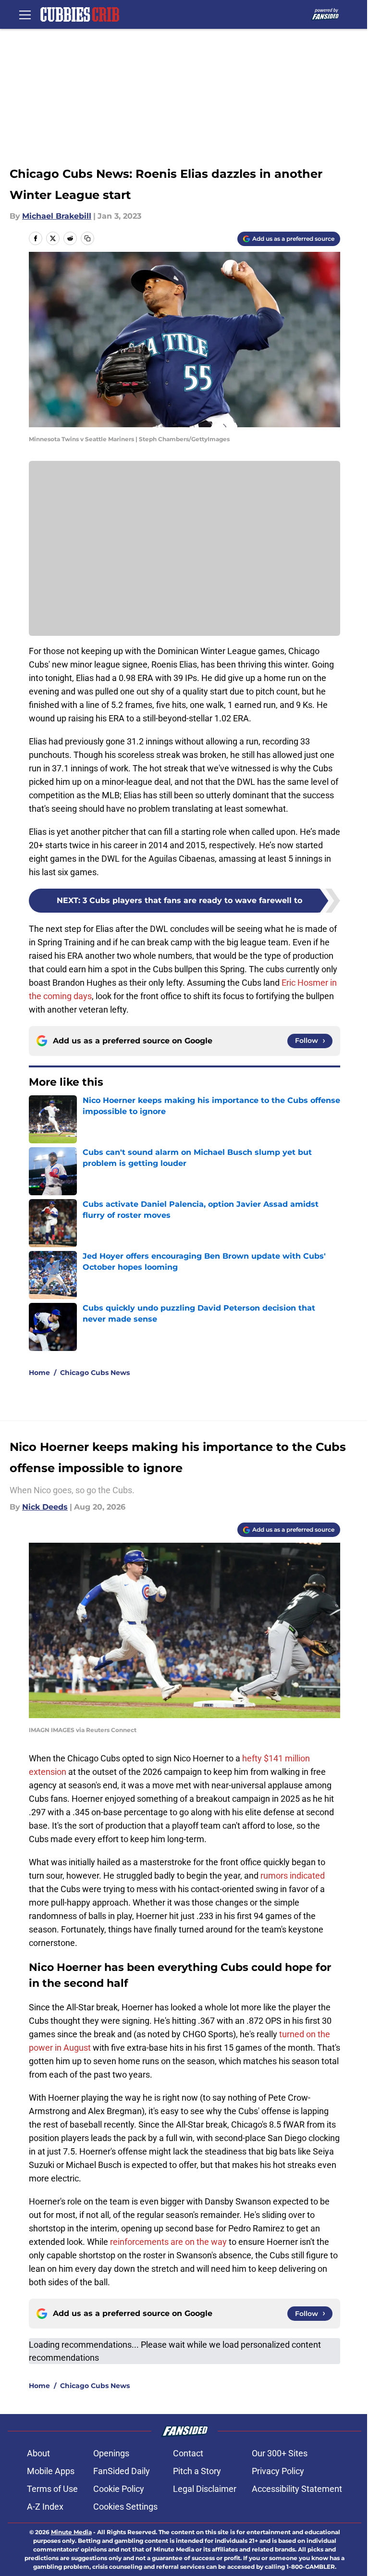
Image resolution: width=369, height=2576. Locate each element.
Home (39, 1373)
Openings (111, 2453)
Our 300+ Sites (280, 2453)
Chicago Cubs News (95, 1373)
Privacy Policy (278, 2471)
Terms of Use (52, 2489)
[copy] (87, 238)
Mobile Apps (51, 2471)
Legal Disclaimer (205, 2489)
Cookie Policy (119, 2489)
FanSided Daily (122, 2471)
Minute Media (71, 2532)
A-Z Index (45, 2507)
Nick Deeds (45, 1507)
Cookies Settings (125, 2507)
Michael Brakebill (57, 216)
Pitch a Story (197, 2471)
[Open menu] (25, 14)
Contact (188, 2453)
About (38, 2453)
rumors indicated (293, 1876)
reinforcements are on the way (168, 2242)
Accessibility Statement (297, 2489)
